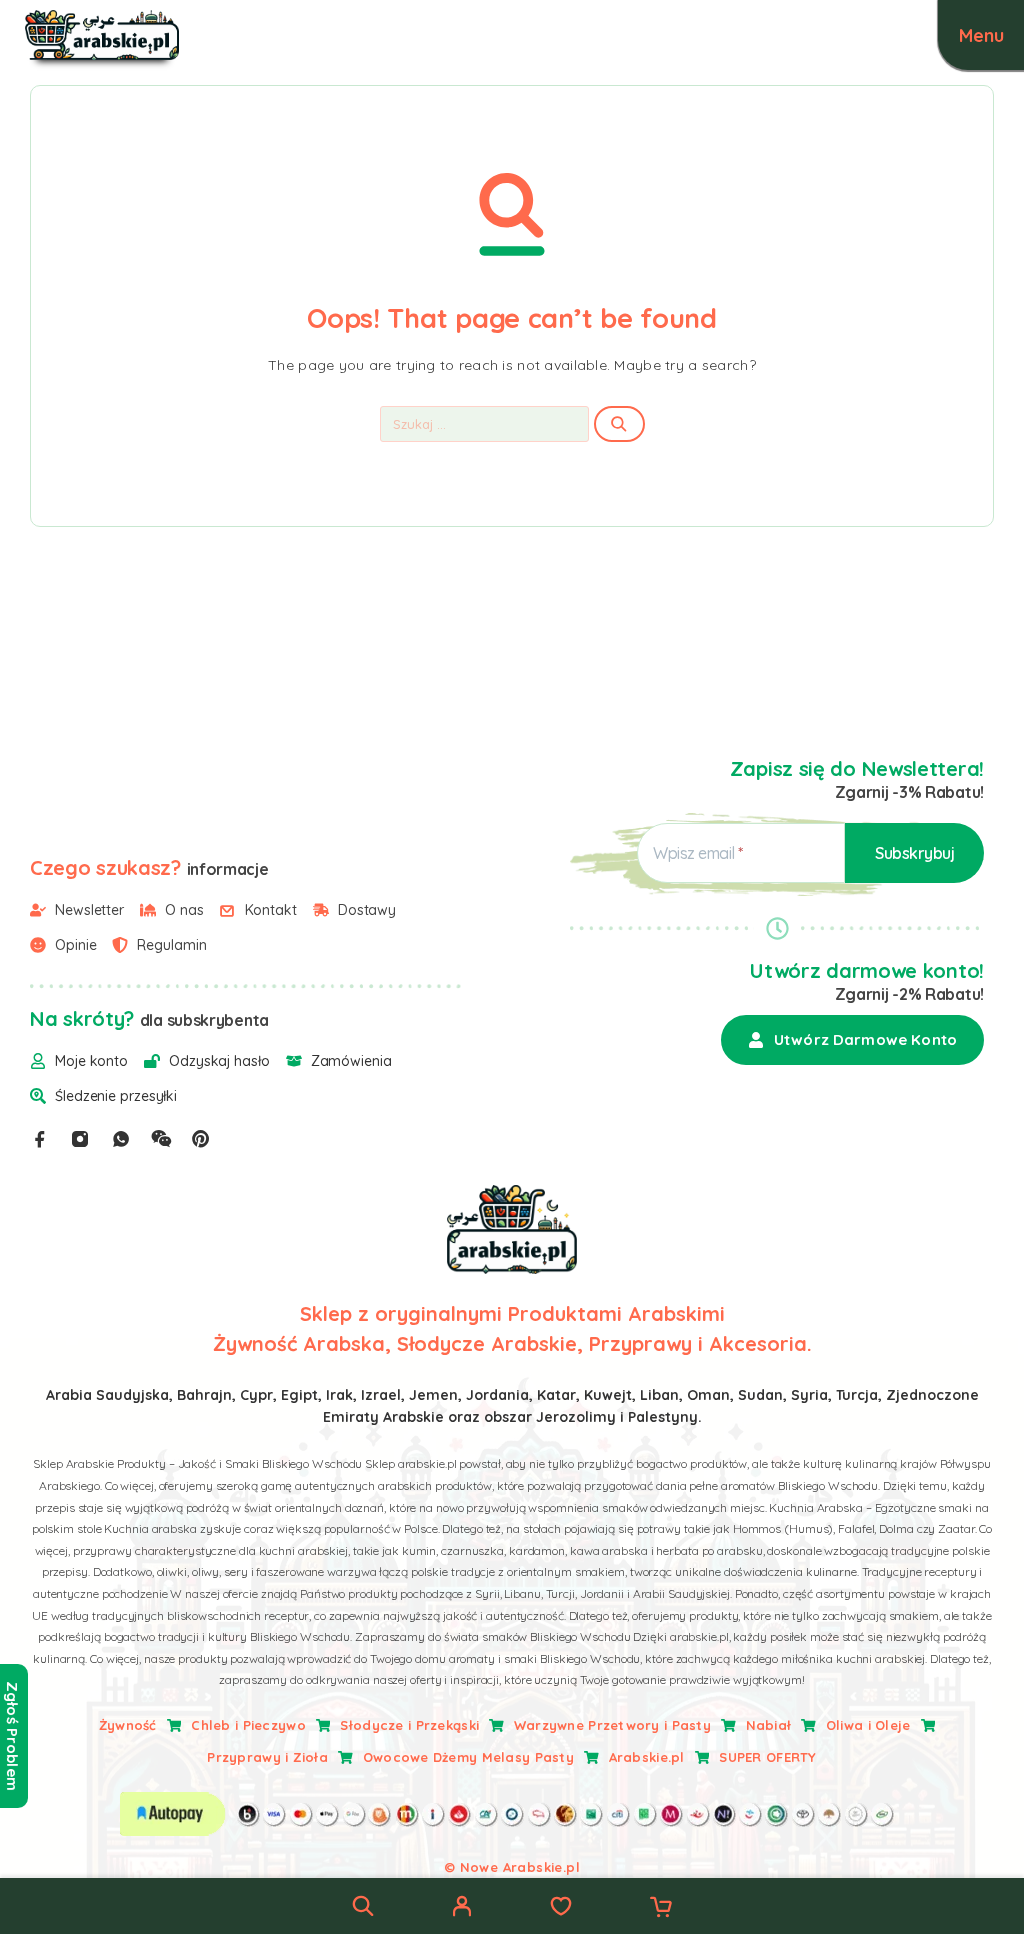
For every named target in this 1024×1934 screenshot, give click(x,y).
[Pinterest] (201, 1139)
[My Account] (462, 1909)
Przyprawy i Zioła (267, 1757)
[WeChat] (161, 1139)
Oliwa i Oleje (868, 1725)
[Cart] (661, 1909)
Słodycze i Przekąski (409, 1725)
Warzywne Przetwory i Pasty (612, 1725)
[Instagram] (80, 1139)
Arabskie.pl (647, 1757)
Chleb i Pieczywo (248, 1725)
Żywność (128, 1725)
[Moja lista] (561, 1909)
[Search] (363, 1906)
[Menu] (981, 35)
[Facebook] (40, 1139)
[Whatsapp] (121, 1139)
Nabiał (769, 1725)
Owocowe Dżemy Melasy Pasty (468, 1757)
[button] (852, 1040)
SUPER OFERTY (767, 1757)
